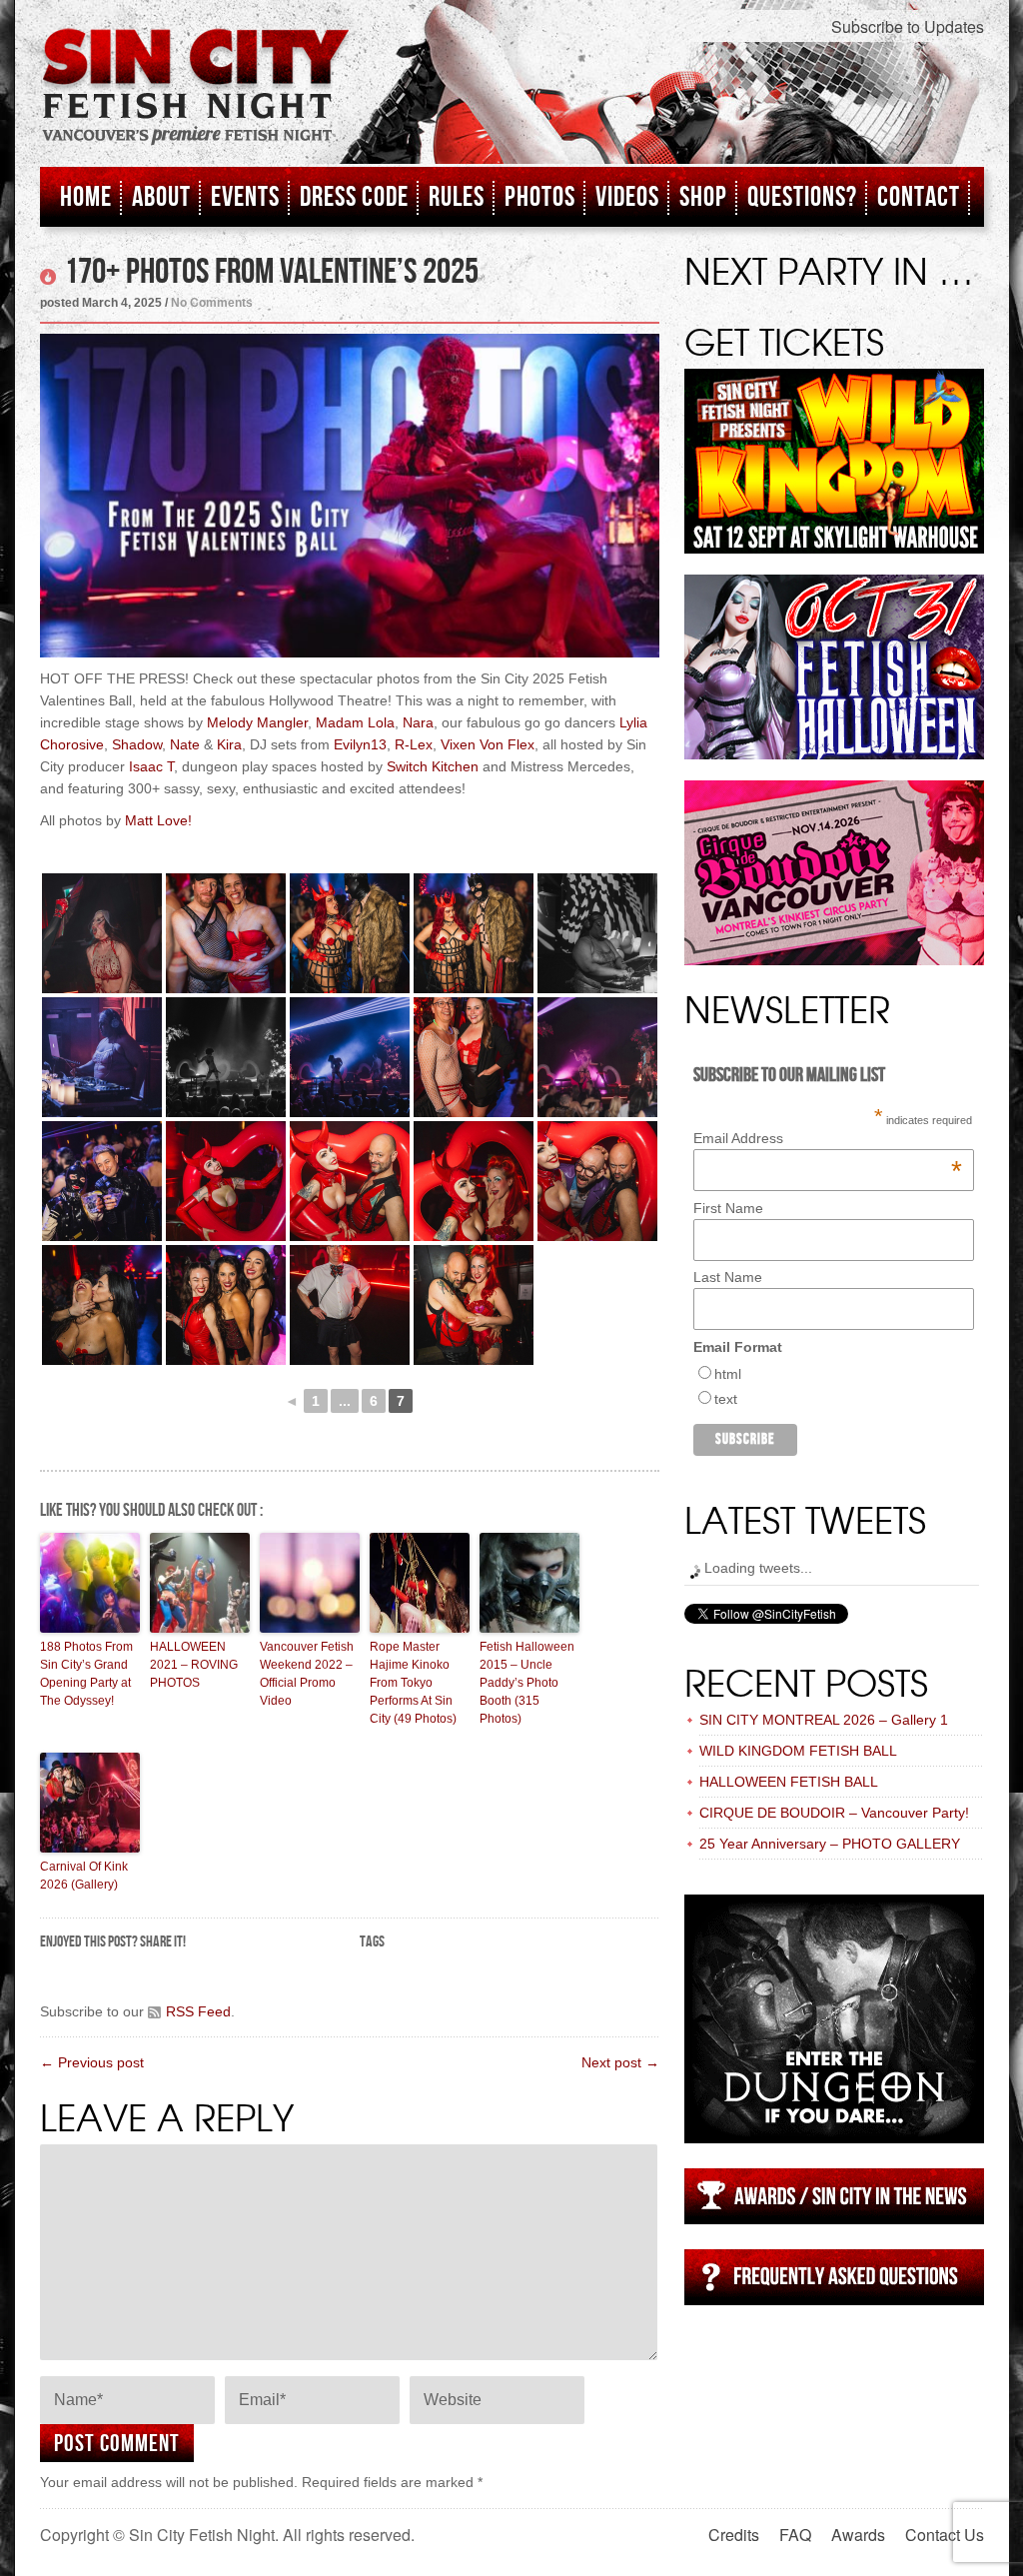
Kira (229, 744)
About (161, 197)
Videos (627, 197)
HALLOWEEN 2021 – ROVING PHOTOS (194, 1665)
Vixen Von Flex (488, 744)
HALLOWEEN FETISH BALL (789, 1782)
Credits (734, 2535)
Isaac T (151, 766)
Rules (457, 197)
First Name (728, 1208)
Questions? (802, 197)
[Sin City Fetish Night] (196, 107)
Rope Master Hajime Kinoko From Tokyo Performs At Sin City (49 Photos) (413, 1683)
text (726, 1399)
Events (245, 197)
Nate (185, 744)
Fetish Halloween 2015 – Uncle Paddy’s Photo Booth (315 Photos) (527, 1683)
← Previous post (92, 2062)
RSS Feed (198, 2011)
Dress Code (354, 197)
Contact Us (945, 2535)
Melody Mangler (257, 722)
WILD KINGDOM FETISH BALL (798, 1751)
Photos (540, 197)
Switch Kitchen (433, 766)
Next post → (620, 2062)
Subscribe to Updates (908, 26)
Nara (418, 722)
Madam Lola (355, 722)
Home (86, 197)
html (728, 1374)
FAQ (795, 2535)
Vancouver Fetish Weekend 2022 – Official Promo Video (307, 1674)
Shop (703, 197)
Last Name (728, 1277)
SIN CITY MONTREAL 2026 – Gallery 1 (824, 1720)
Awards (858, 2535)
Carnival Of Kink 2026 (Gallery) (84, 1876)
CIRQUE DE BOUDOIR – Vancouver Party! (834, 1813)
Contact (919, 197)
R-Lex (414, 744)
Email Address (828, 1138)
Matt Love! (158, 820)
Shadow (137, 744)
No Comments (212, 303)
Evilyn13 (360, 744)
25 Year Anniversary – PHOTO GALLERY (830, 1844)
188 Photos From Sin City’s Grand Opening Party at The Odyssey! (86, 1674)
